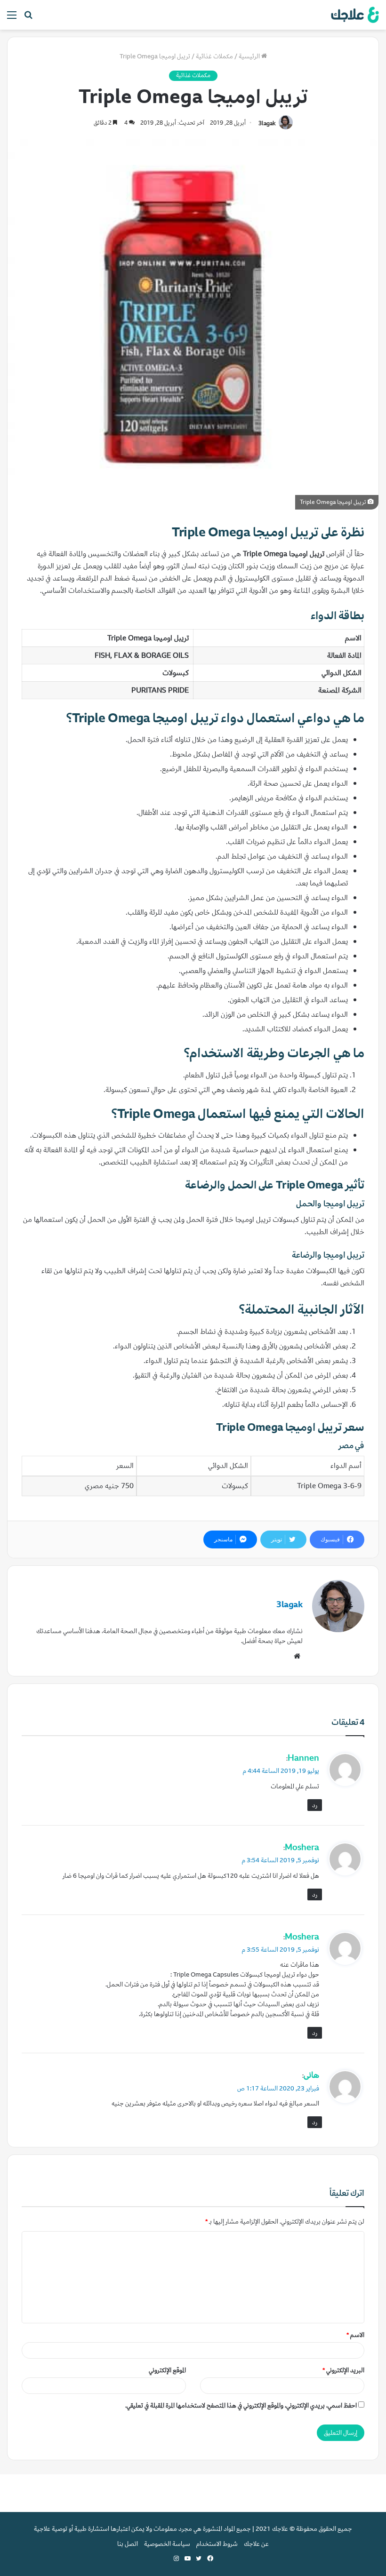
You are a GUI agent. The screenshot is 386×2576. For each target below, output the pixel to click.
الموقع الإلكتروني (167, 2370)
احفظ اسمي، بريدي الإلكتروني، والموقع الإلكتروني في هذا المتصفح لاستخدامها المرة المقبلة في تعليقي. (241, 2405)
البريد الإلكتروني (343, 2370)
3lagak (267, 123)
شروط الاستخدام (217, 2544)
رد (315, 1805)
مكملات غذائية (214, 56)
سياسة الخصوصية (167, 2544)
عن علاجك (256, 2544)
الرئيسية (250, 56)
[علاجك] (354, 15)
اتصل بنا (128, 2544)
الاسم (355, 2335)
